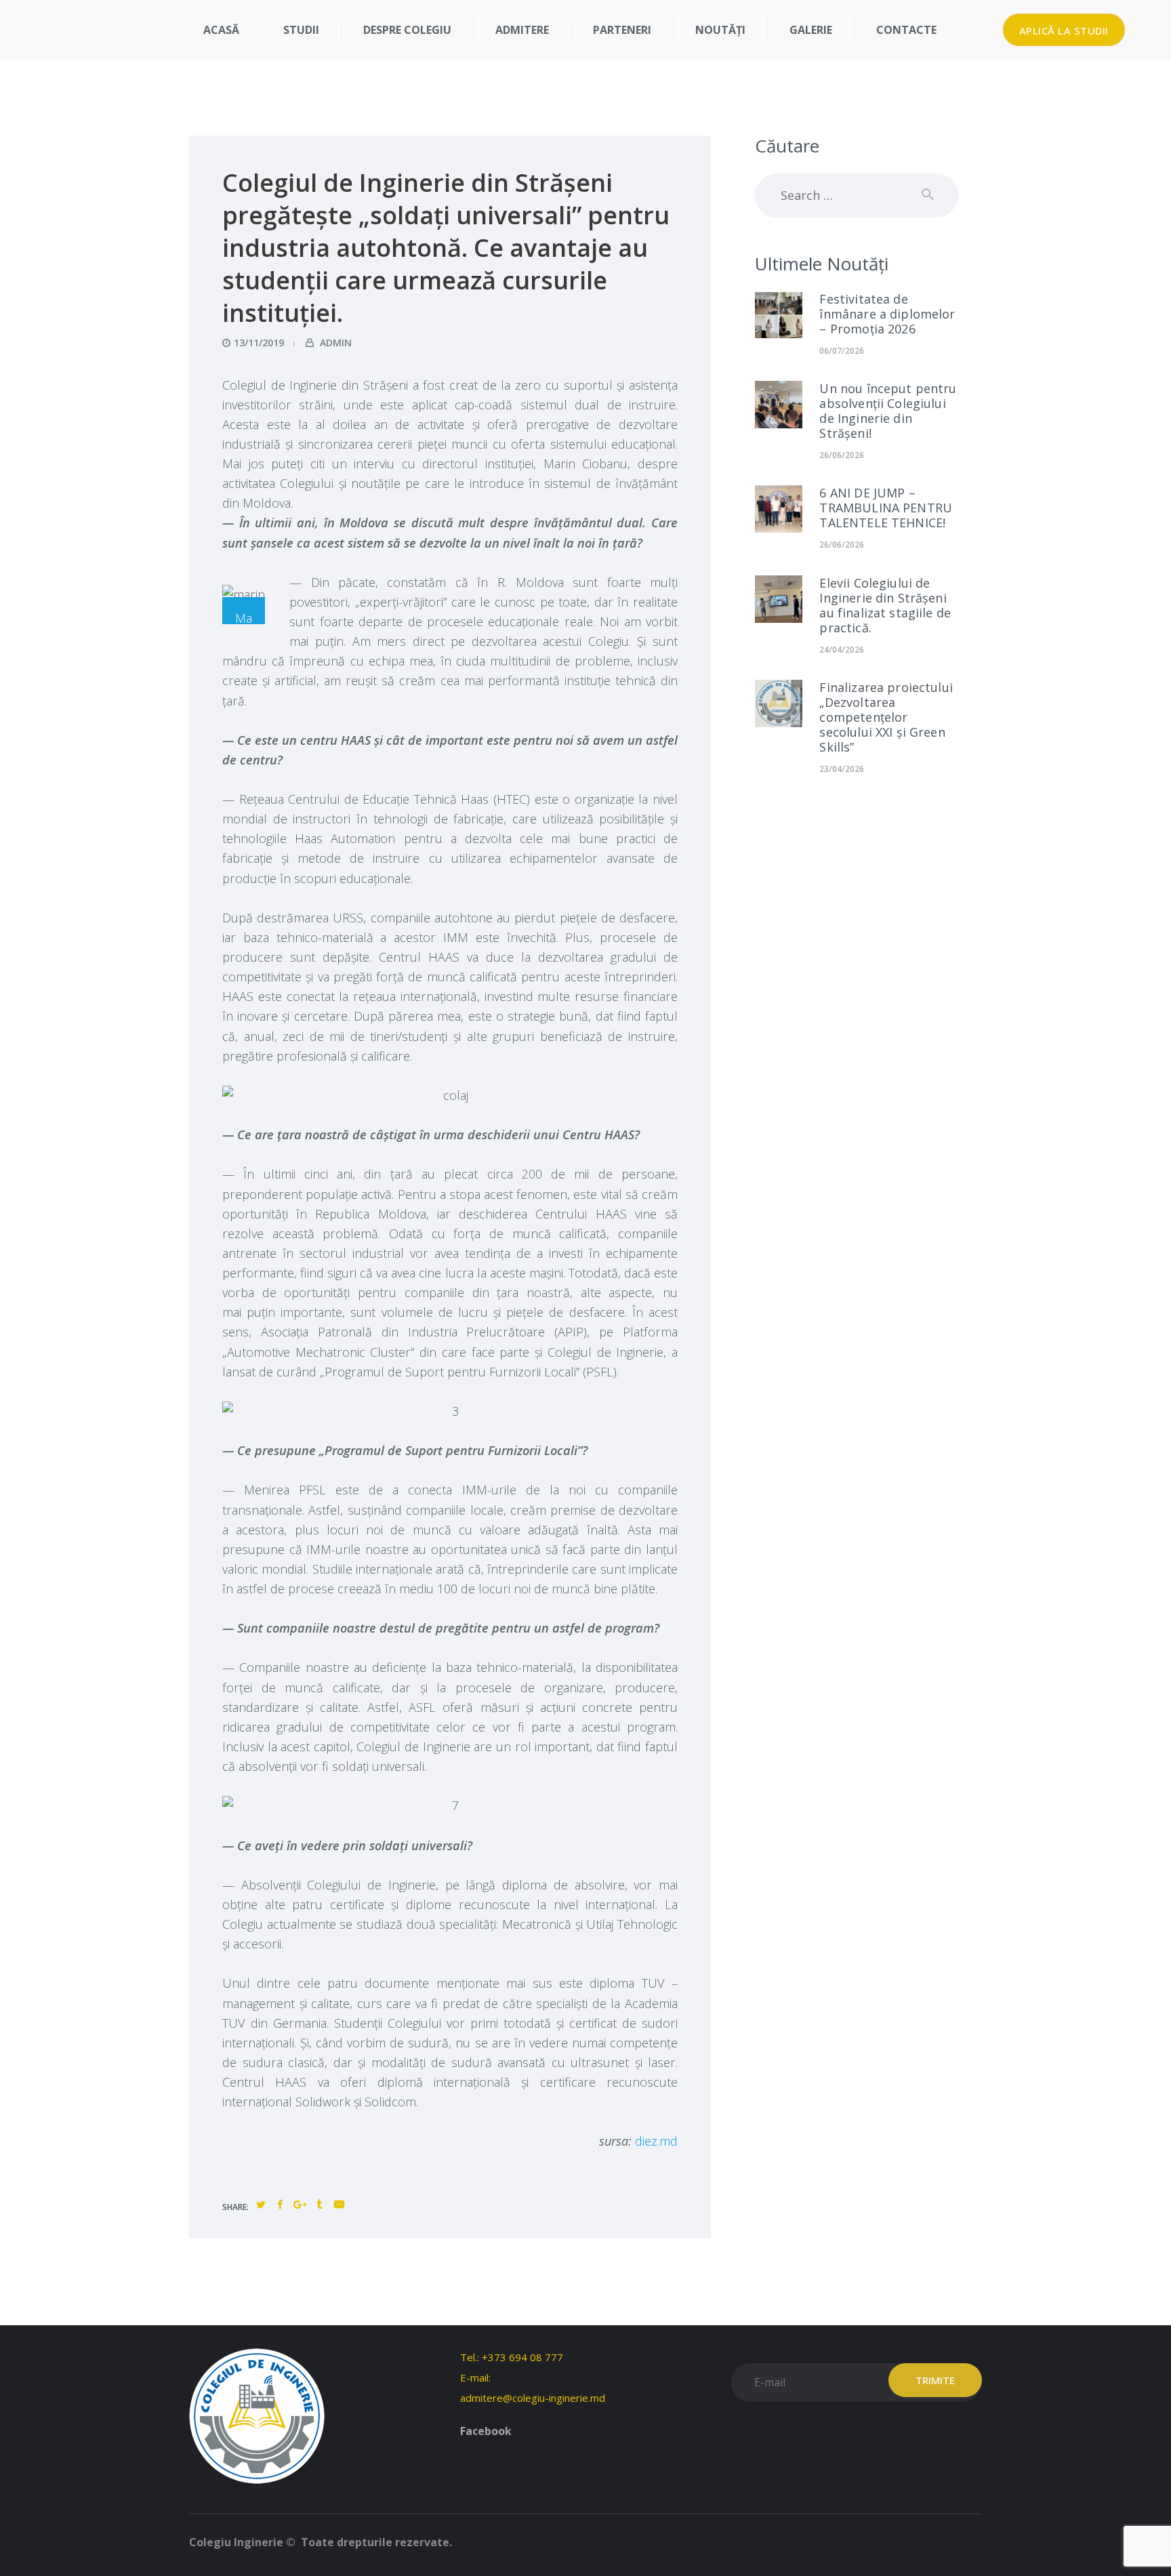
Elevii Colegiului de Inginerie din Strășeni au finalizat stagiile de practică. (885, 605)
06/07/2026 (842, 351)
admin (334, 343)
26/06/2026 (842, 455)
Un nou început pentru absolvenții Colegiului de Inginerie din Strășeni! (888, 411)
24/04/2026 (842, 650)
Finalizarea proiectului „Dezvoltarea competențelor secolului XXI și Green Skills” (886, 717)
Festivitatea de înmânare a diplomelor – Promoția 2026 (887, 314)
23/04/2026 (842, 769)
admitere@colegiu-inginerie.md (533, 2398)
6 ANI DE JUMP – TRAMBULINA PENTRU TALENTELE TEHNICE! (886, 508)
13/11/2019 (259, 343)
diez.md (656, 2141)
